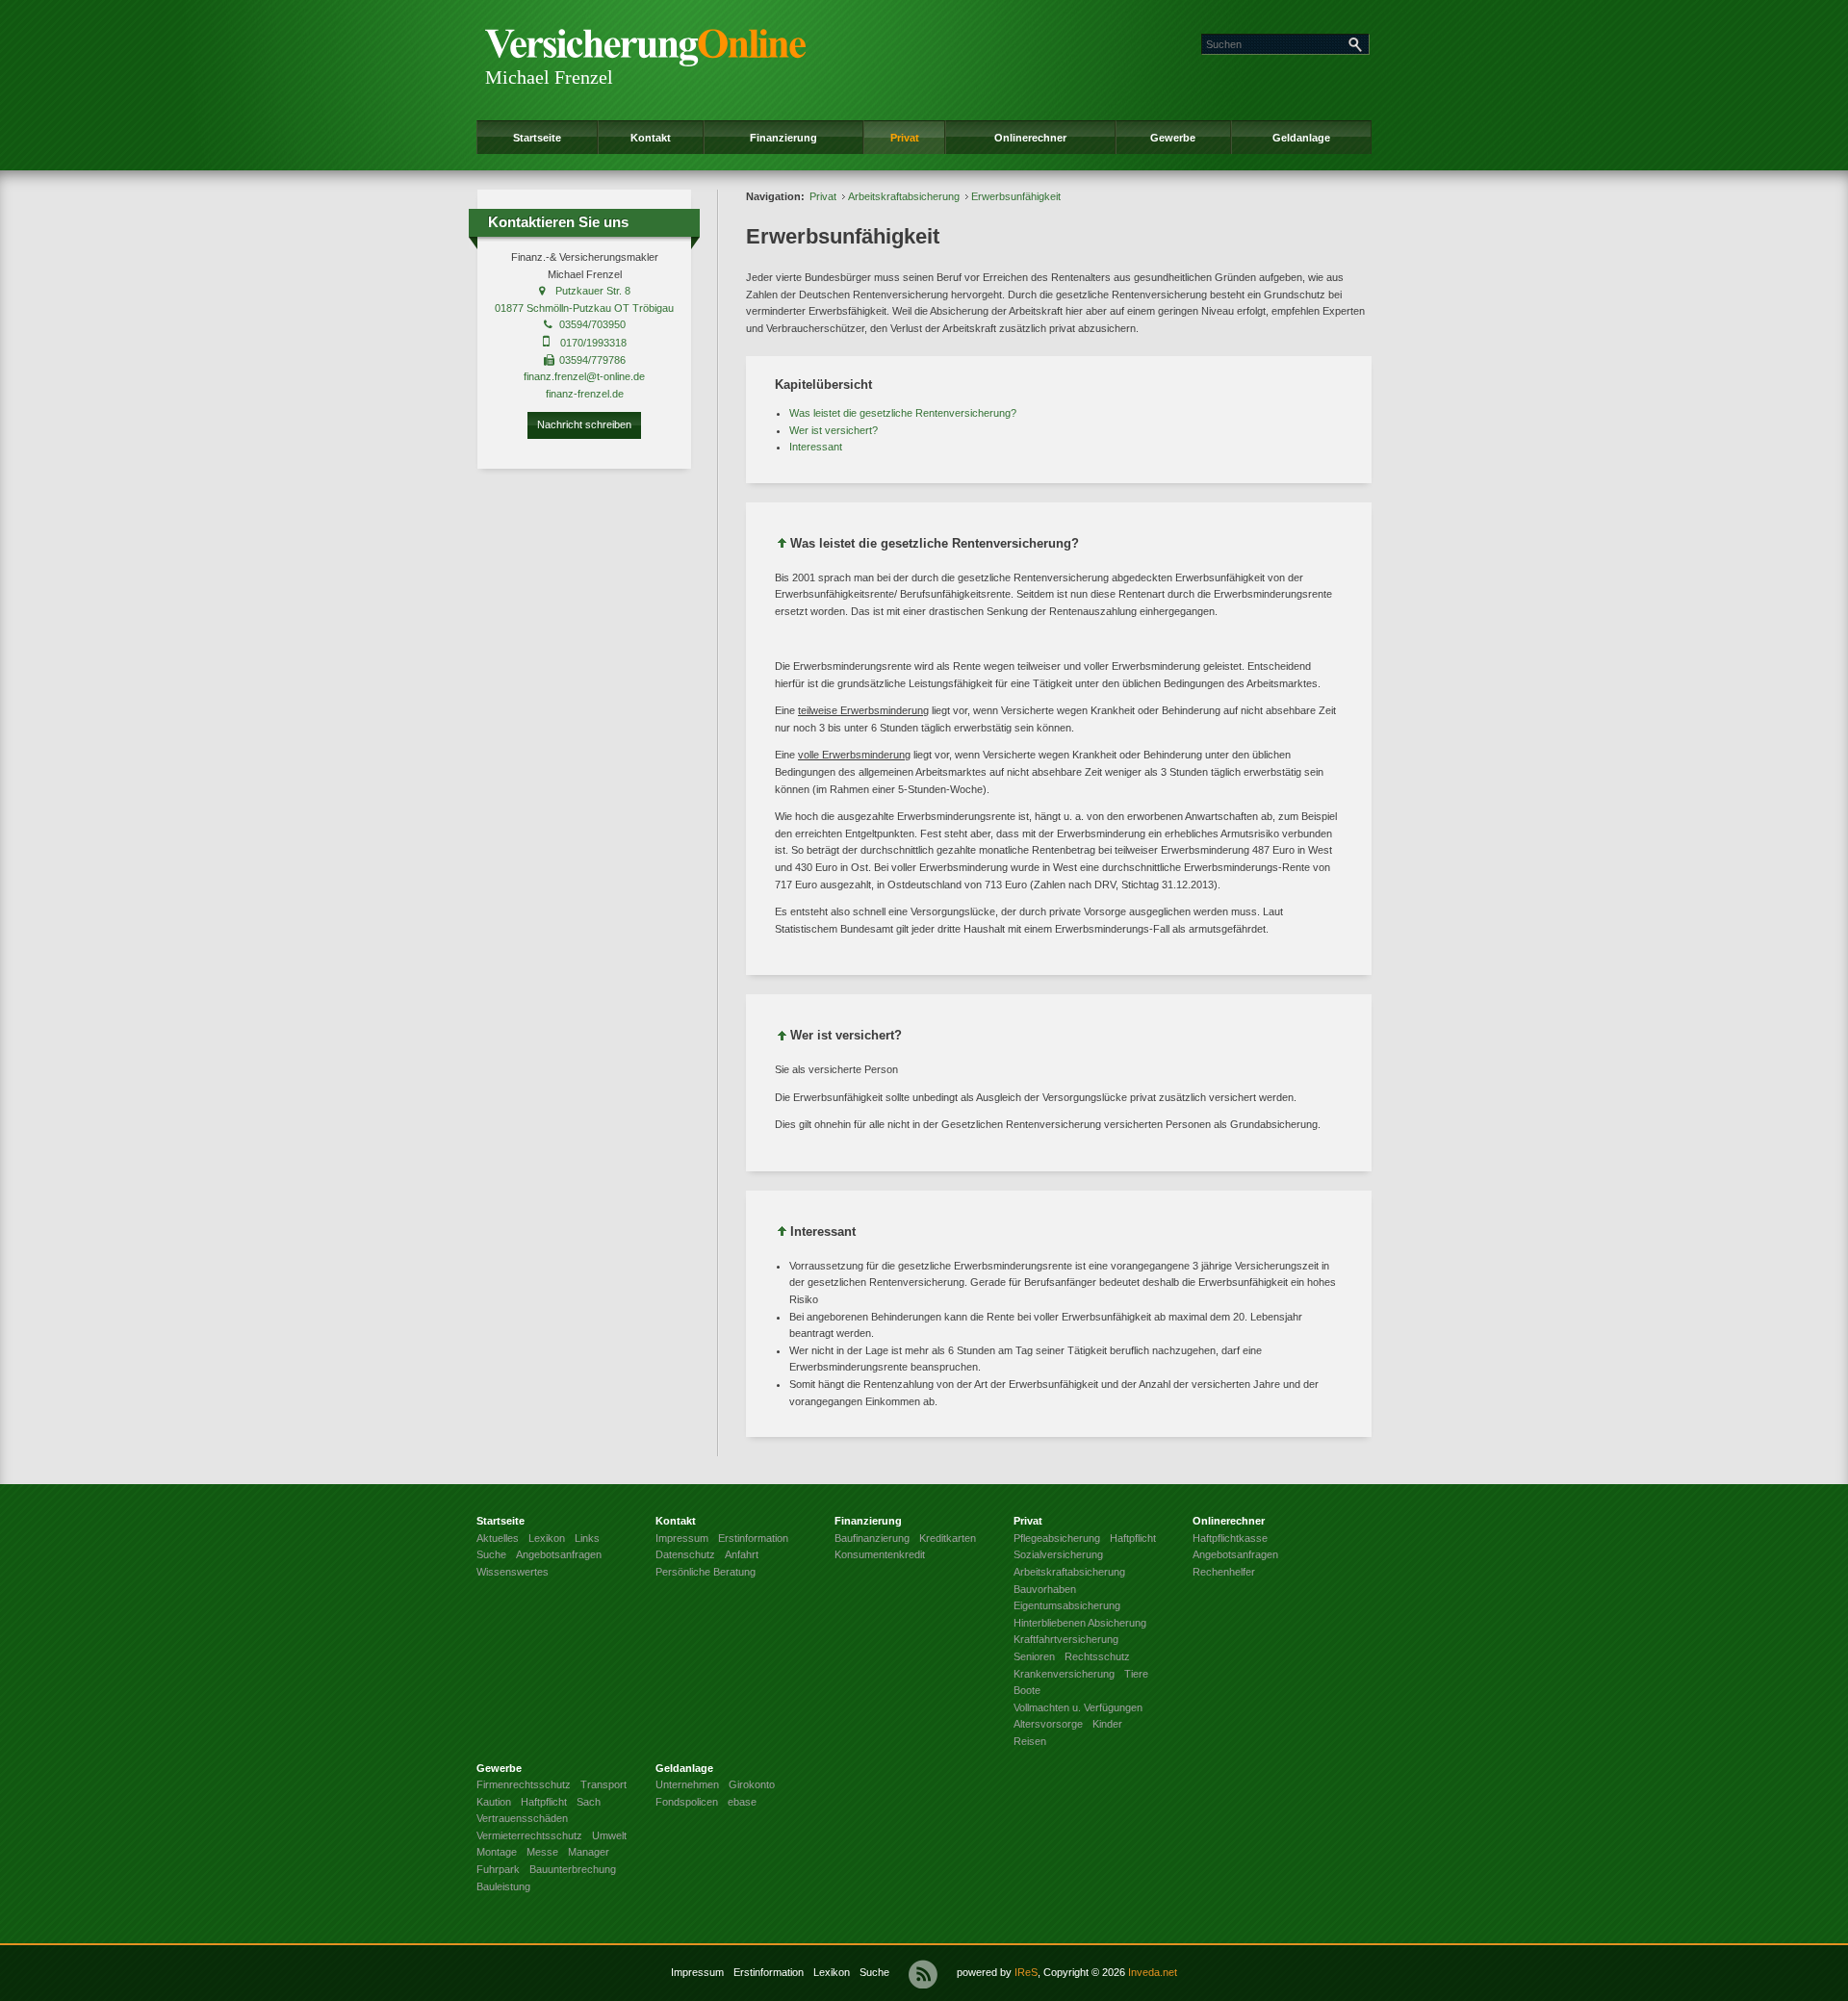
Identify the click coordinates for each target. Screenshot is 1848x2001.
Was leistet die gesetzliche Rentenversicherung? (903, 413)
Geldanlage (1301, 138)
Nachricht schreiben (584, 424)
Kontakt (651, 138)
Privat (905, 138)
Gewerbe (1173, 138)
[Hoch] (783, 546)
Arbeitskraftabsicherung (904, 196)
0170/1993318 (593, 343)
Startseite (537, 138)
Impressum (697, 1972)
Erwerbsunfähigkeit (1016, 196)
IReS (1026, 1972)
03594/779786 (592, 360)
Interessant (816, 447)
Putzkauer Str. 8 (593, 291)
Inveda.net (1153, 1972)
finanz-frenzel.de (585, 394)
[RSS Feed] (923, 1974)
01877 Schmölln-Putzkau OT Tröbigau (584, 308)
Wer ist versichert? (834, 430)
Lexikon (832, 1972)
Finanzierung (783, 138)
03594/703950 (592, 324)
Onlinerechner (1030, 138)
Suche (874, 1972)
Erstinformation (769, 1972)
